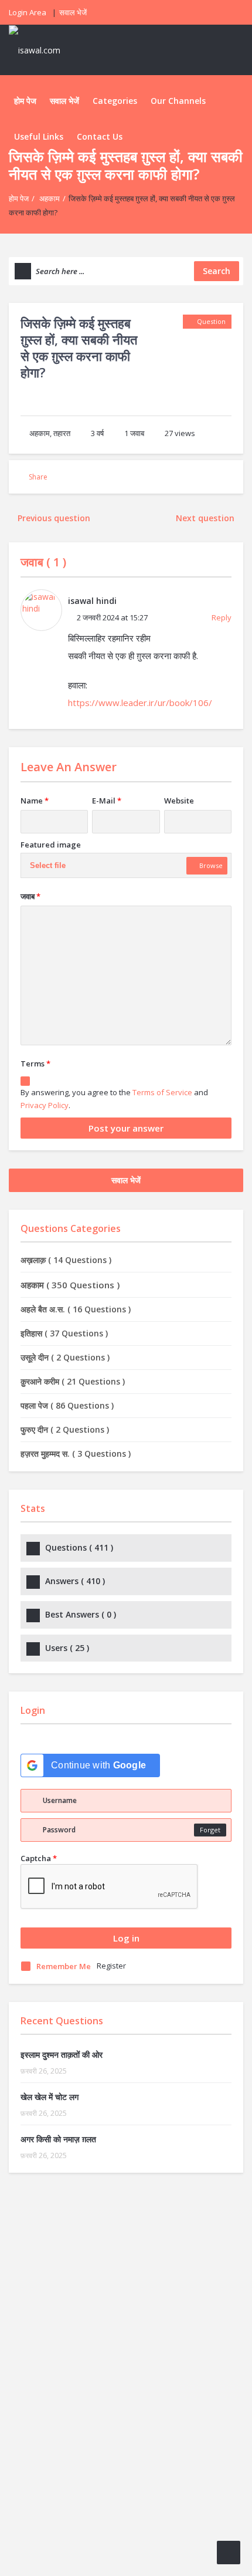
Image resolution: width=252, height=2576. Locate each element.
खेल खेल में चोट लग (50, 2097)
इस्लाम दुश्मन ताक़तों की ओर (62, 2055)
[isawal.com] (41, 50)
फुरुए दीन (65, 1429)
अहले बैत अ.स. (76, 1309)
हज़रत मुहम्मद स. (76, 1454)
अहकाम (50, 198)
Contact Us (100, 136)
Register (111, 1966)
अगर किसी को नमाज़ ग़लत (58, 2139)
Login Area (28, 12)
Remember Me (64, 1966)
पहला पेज (67, 1405)
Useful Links (39, 136)
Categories (115, 101)
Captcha (39, 1858)
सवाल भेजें (73, 12)
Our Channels (178, 101)
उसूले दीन (65, 1357)
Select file (48, 865)
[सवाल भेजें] (229, 2553)
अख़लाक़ (66, 1260)
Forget (210, 1830)
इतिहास (64, 1333)
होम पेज (25, 101)
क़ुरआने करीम (73, 1381)
